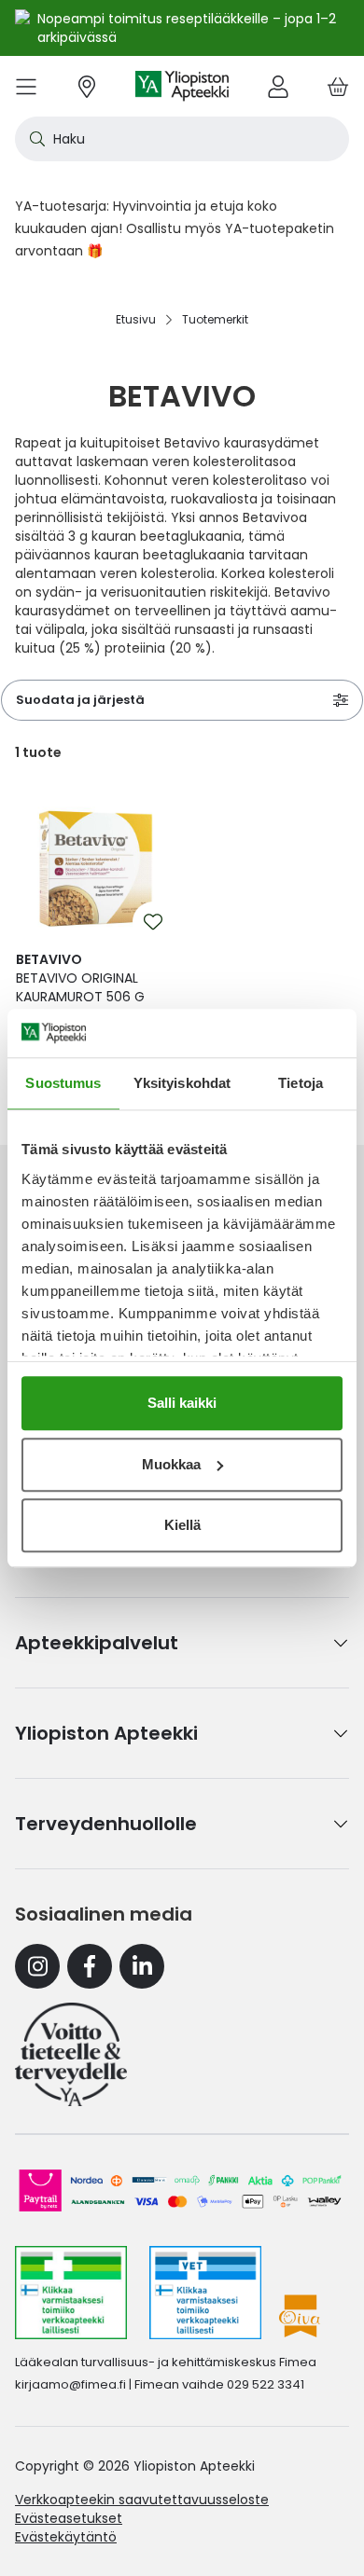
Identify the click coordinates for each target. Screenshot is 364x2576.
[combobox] (182, 139)
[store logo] (182, 86)
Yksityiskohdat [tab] (182, 1083)
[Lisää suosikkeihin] (153, 922)
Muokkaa (171, 1464)
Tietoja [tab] (301, 1083)
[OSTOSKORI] (338, 86)
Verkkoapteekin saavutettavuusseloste (142, 2500)
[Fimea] (71, 2293)
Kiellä (182, 1525)
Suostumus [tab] (63, 1083)
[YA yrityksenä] (71, 2054)
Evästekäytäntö (66, 2537)
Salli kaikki (182, 1403)
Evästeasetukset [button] (69, 2518)
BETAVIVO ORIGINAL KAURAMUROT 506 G (80, 978)
